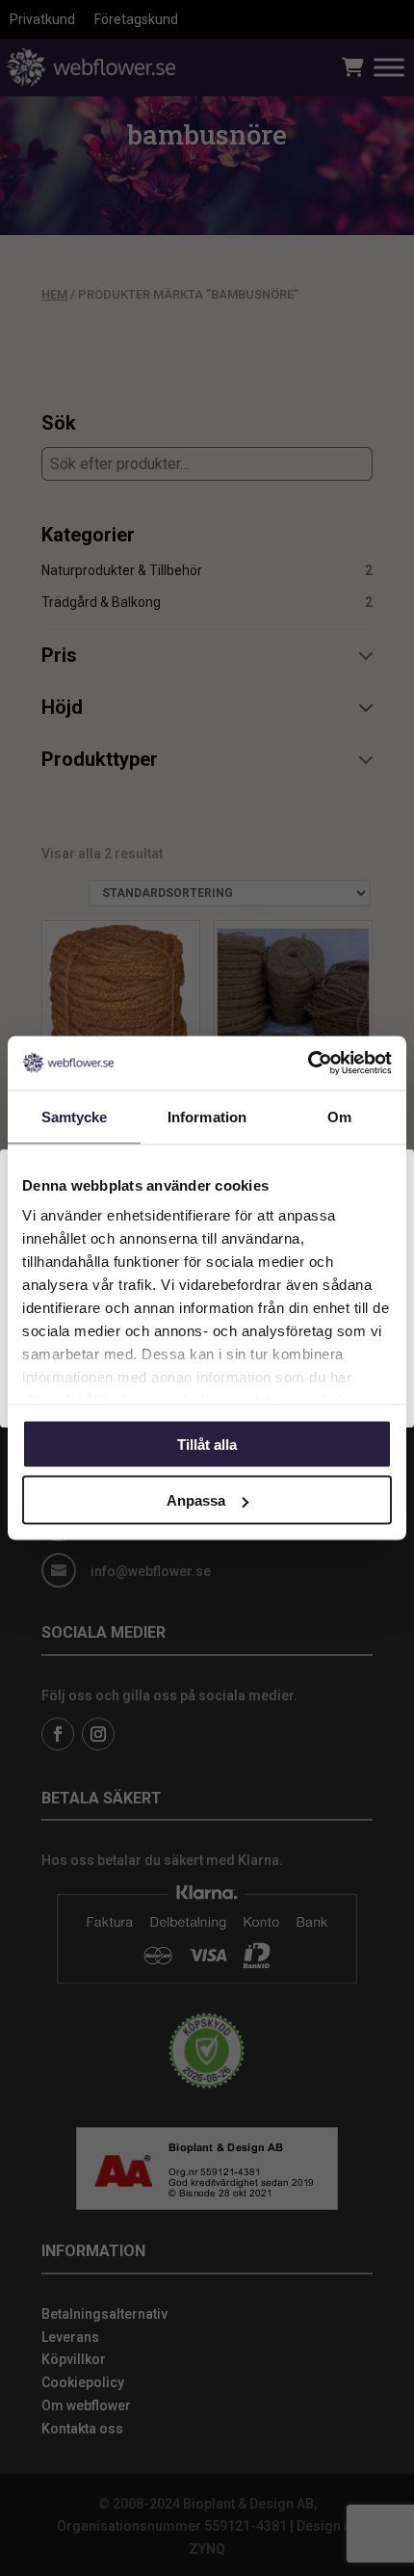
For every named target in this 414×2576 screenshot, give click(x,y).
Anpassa (196, 1500)
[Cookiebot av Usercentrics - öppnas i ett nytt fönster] (308, 1064)
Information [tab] (207, 1116)
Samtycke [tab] (75, 1116)
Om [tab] (339, 1116)
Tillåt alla (207, 1444)
